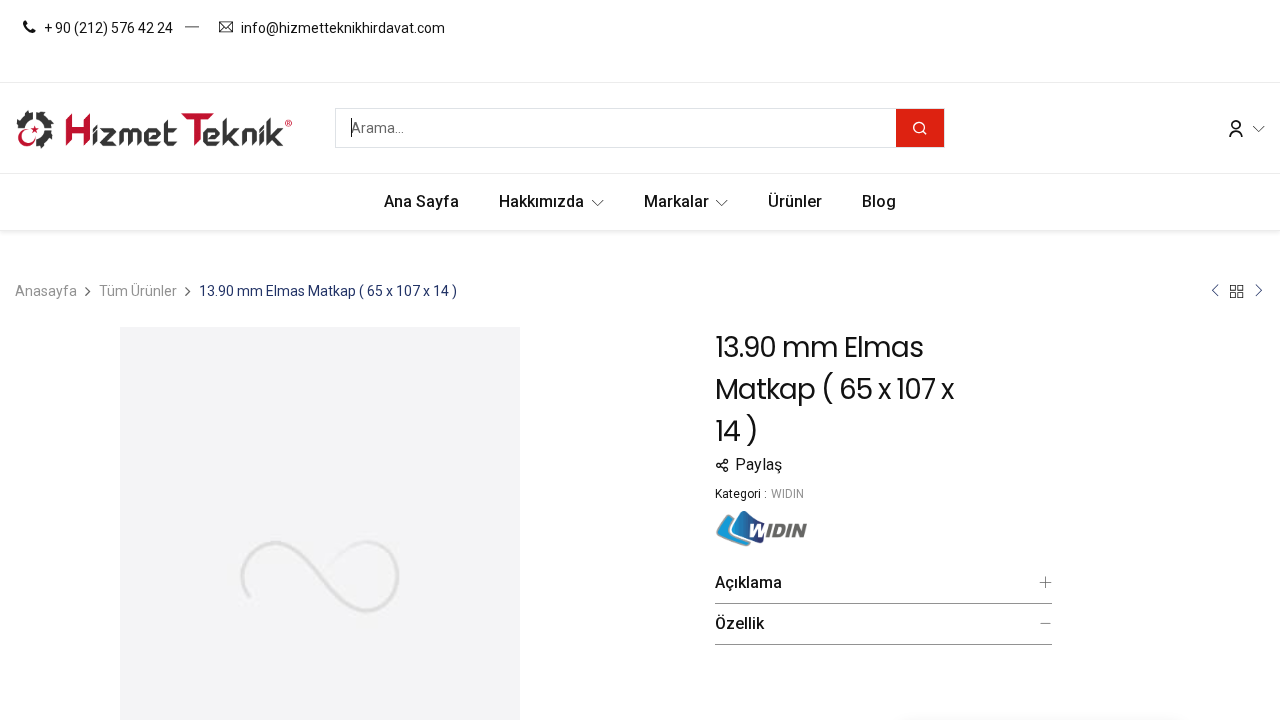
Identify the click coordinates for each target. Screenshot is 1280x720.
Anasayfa (46, 291)
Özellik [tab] (739, 623)
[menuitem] (421, 202)
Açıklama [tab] (748, 582)
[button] (883, 465)
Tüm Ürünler (138, 291)
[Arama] (920, 128)
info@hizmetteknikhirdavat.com (343, 28)
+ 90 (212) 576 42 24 (108, 28)
